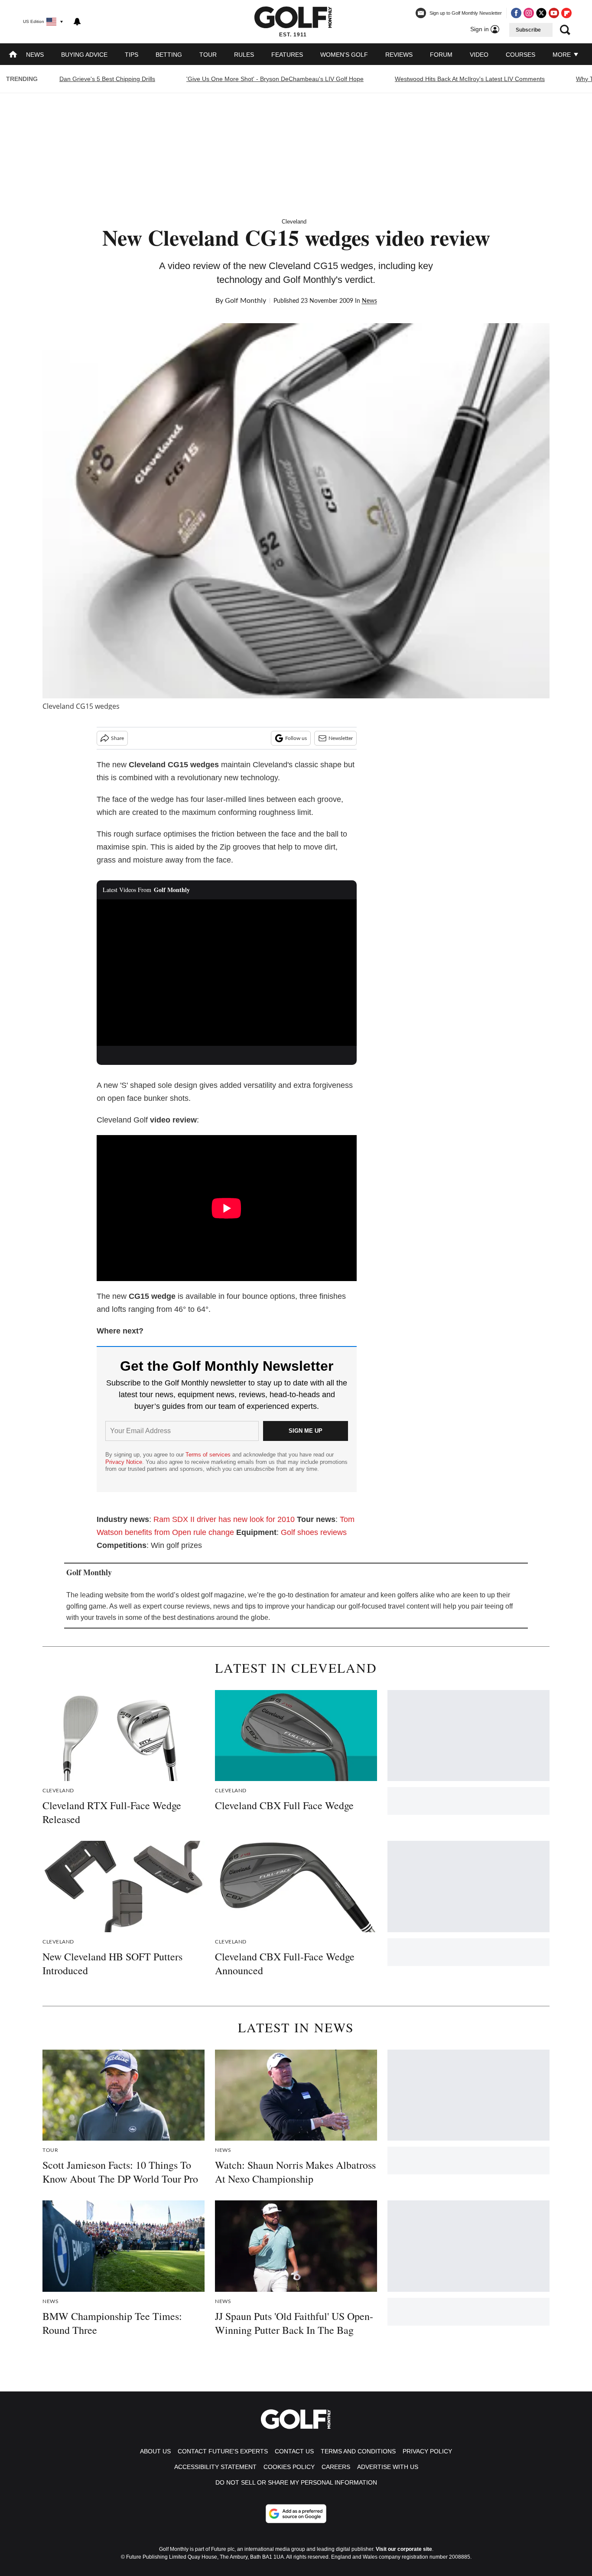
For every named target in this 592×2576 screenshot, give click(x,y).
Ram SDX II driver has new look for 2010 (224, 1519)
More (563, 55)
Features (287, 55)
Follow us (296, 738)
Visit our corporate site (404, 2549)
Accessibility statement (215, 2467)
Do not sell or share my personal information (296, 2482)
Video (479, 55)
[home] (13, 55)
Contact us (294, 2451)
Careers (336, 2467)
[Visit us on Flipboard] (566, 13)
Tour (208, 55)
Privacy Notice (124, 1462)
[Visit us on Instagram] (529, 13)
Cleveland (294, 222)
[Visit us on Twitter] (541, 13)
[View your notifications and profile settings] (77, 22)
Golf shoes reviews (314, 1532)
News (35, 55)
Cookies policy (289, 2467)
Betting (169, 55)
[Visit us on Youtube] (554, 13)
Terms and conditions (358, 2451)
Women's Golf (344, 55)
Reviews (399, 55)
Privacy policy (427, 2451)
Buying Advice (84, 55)
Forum (441, 55)
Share (117, 738)
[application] (227, 973)
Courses (520, 55)
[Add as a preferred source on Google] (296, 2514)
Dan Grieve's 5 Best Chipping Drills (107, 79)
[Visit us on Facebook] (516, 13)
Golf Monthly (246, 301)
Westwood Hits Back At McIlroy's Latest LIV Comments (470, 79)
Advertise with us (388, 2467)
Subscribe (528, 30)
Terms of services (209, 1455)
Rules (244, 55)
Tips (132, 55)
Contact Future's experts (223, 2451)
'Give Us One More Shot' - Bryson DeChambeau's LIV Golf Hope (275, 79)
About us (155, 2451)
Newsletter (341, 738)
